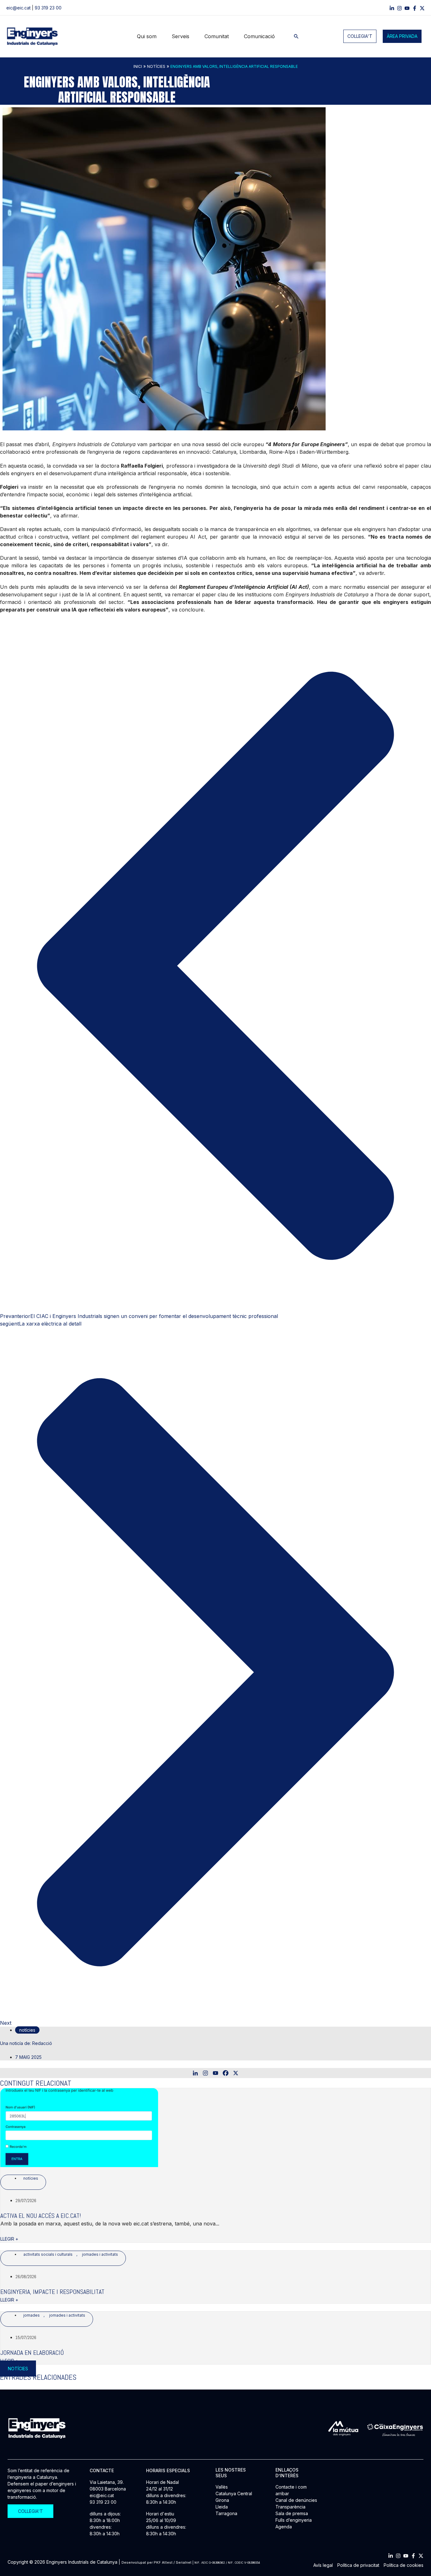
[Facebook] (415, 8)
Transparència (290, 2507)
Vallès (222, 2487)
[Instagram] (399, 8)
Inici (138, 66)
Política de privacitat (358, 2565)
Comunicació (259, 36)
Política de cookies (404, 2565)
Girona (222, 2500)
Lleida (222, 2507)
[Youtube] (215, 2073)
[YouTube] (407, 8)
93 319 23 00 (48, 8)
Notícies (156, 66)
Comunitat (217, 36)
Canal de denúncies (296, 2500)
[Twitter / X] (422, 8)
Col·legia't (360, 36)
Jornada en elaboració (32, 2353)
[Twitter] (421, 2556)
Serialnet (184, 2562)
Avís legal (323, 2565)
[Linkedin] (392, 8)
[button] (296, 36)
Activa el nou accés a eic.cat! (41, 2216)
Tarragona (226, 2513)
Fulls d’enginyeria (294, 2520)
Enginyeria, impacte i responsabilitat (52, 2292)
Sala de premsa (292, 2513)
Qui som (147, 36)
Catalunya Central (234, 2493)
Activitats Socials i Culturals (48, 2254)
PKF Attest (163, 2562)
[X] (236, 2073)
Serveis (180, 36)
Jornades (32, 2315)
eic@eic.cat (18, 8)
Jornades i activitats (100, 2254)
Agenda (284, 2527)
